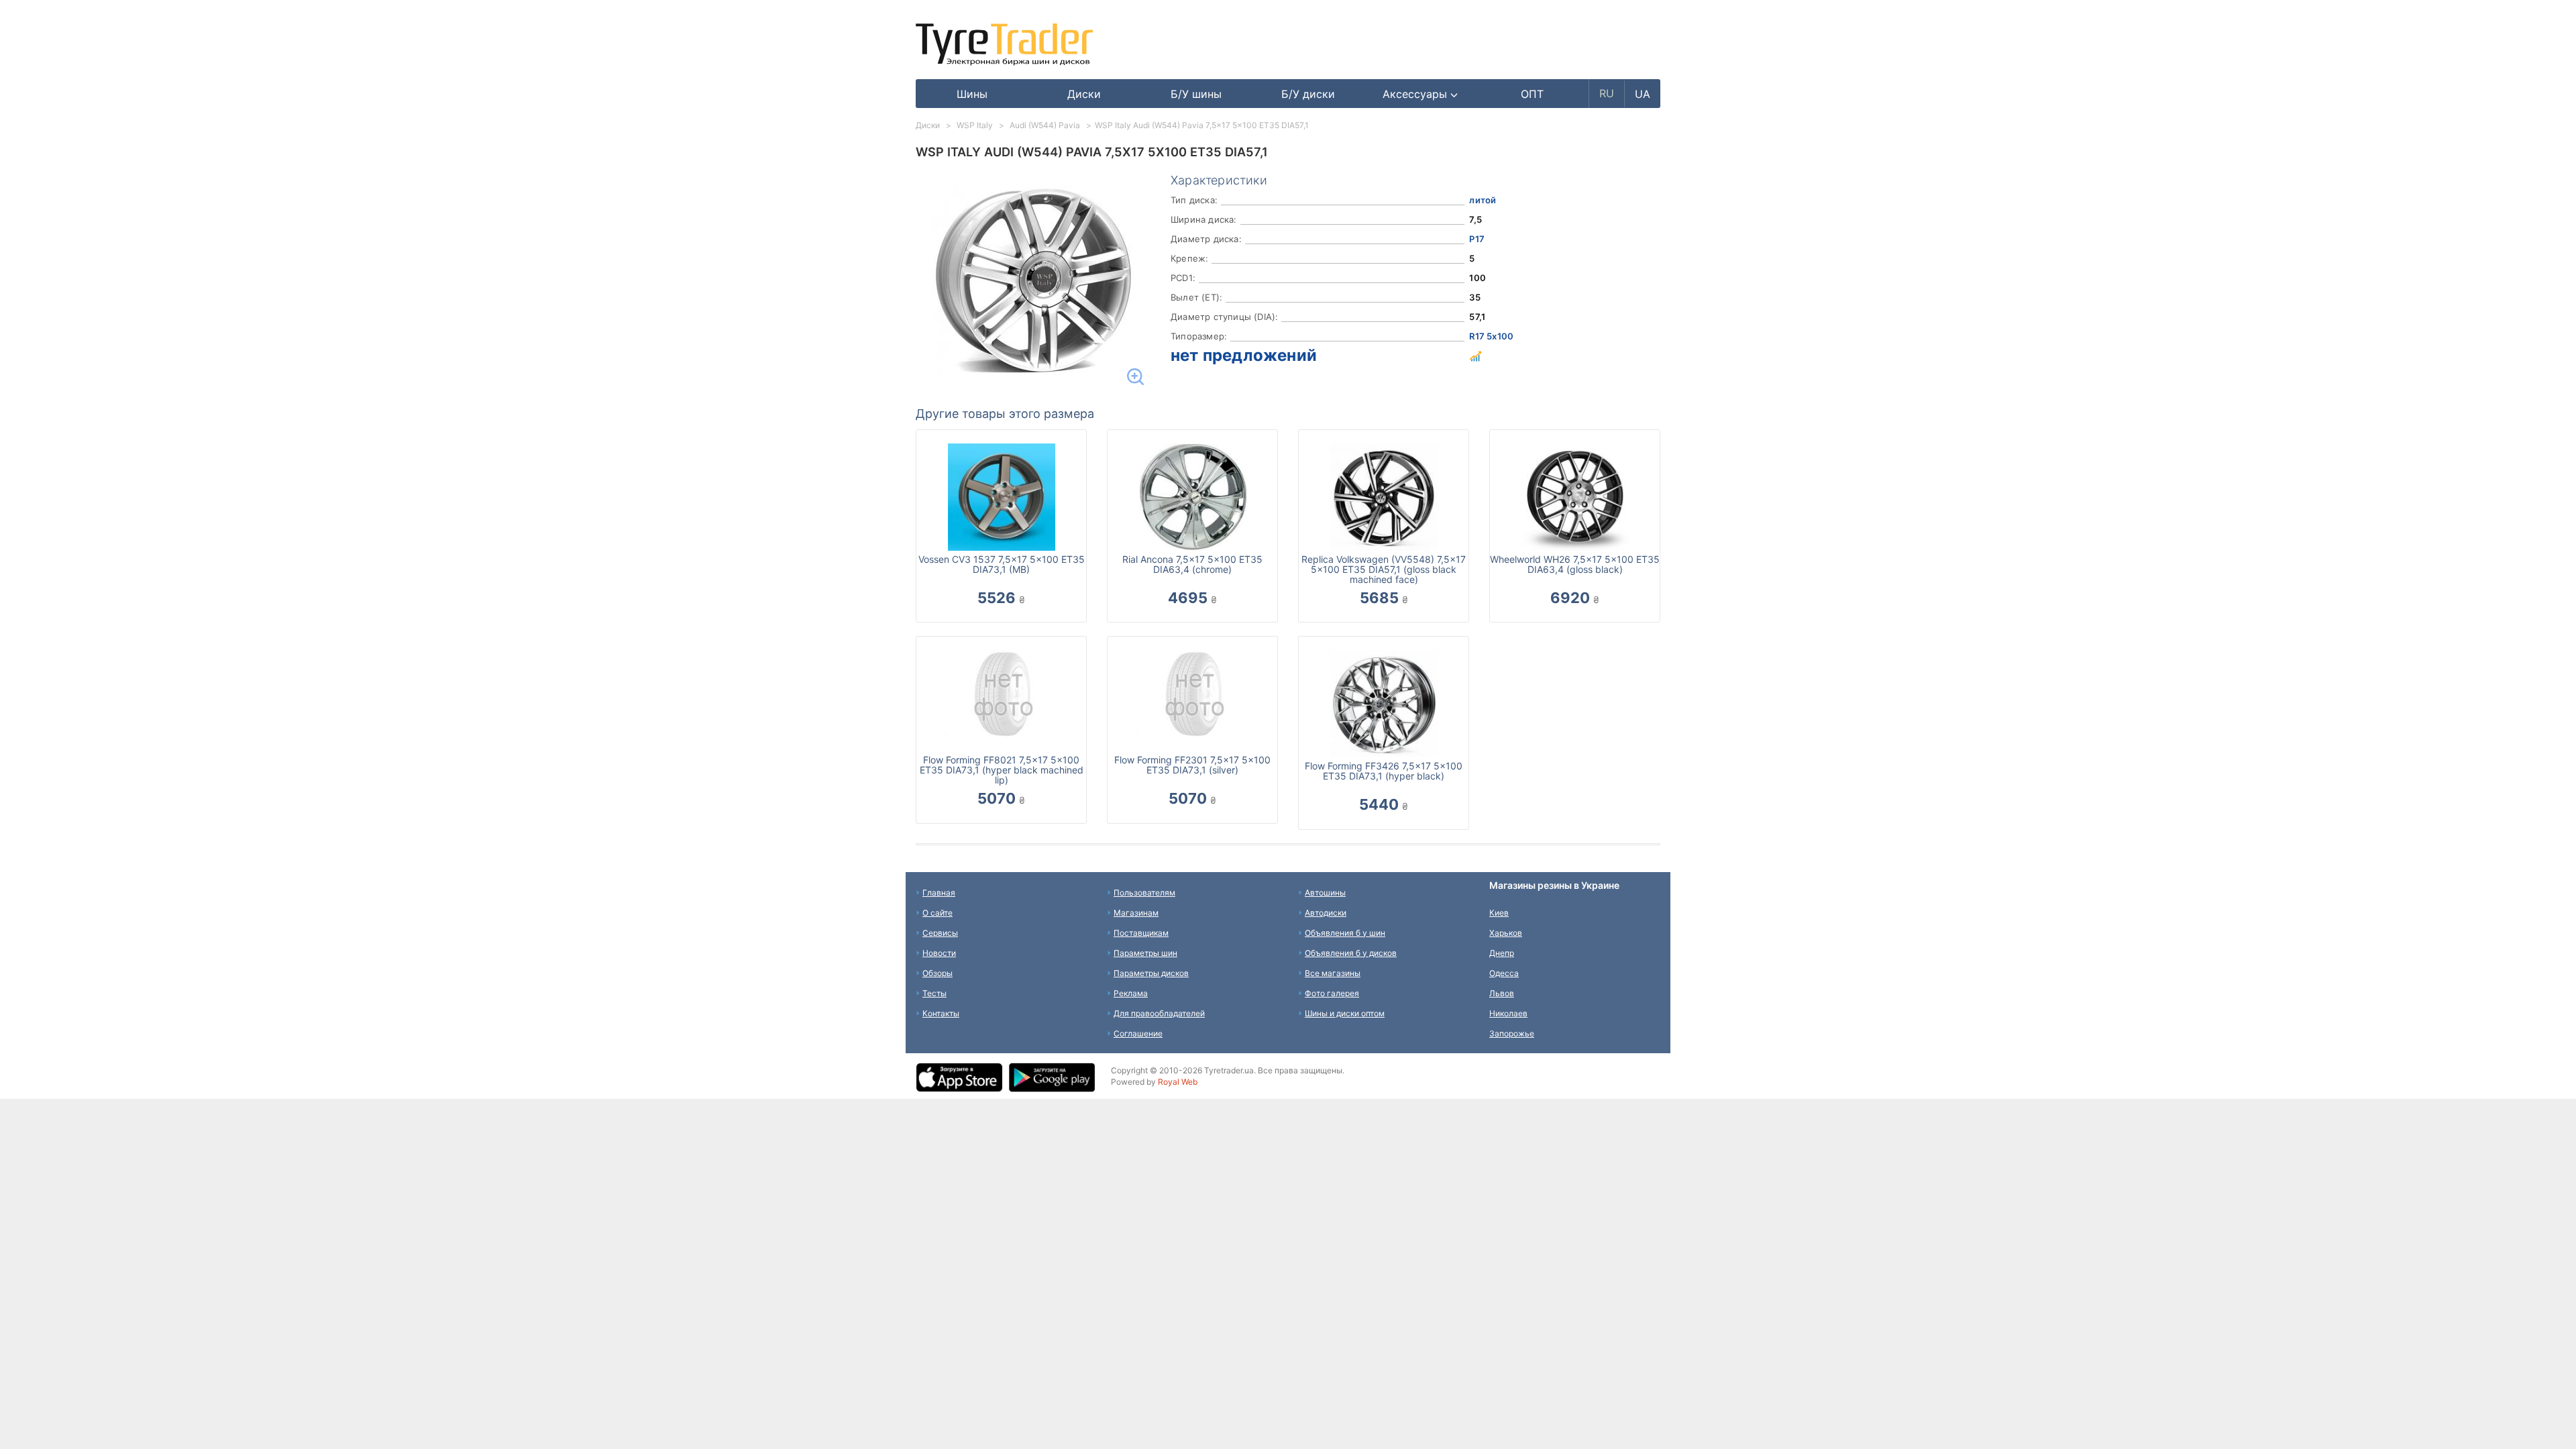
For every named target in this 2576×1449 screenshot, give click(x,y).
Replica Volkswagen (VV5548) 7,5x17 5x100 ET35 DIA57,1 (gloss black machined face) (1384, 569)
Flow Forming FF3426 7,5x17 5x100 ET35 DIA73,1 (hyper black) (1384, 771)
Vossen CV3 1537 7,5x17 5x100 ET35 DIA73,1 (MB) (1002, 564)
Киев (1499, 913)
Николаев (1508, 1013)
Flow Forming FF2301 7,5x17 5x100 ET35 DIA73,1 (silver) (1192, 765)
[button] (1420, 94)
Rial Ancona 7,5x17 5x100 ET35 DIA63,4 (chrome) (1192, 564)
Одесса (1504, 973)
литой (1483, 200)
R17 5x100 (1491, 336)
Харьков (1506, 933)
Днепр (1502, 953)
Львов (1502, 993)
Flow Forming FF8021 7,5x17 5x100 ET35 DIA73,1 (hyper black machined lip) (1002, 770)
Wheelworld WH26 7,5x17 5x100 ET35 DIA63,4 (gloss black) (1575, 564)
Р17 (1477, 239)
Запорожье (1512, 1033)
